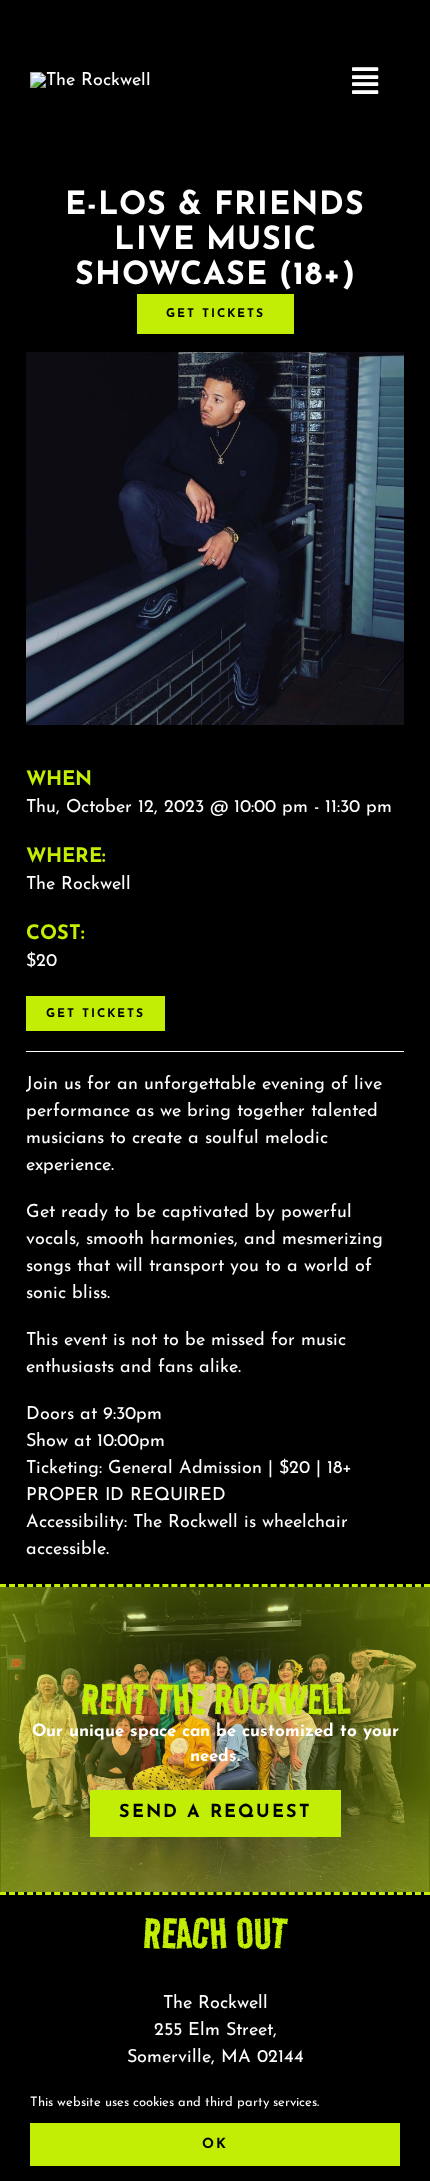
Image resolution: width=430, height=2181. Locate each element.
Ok (215, 2144)
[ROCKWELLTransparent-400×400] (90, 81)
